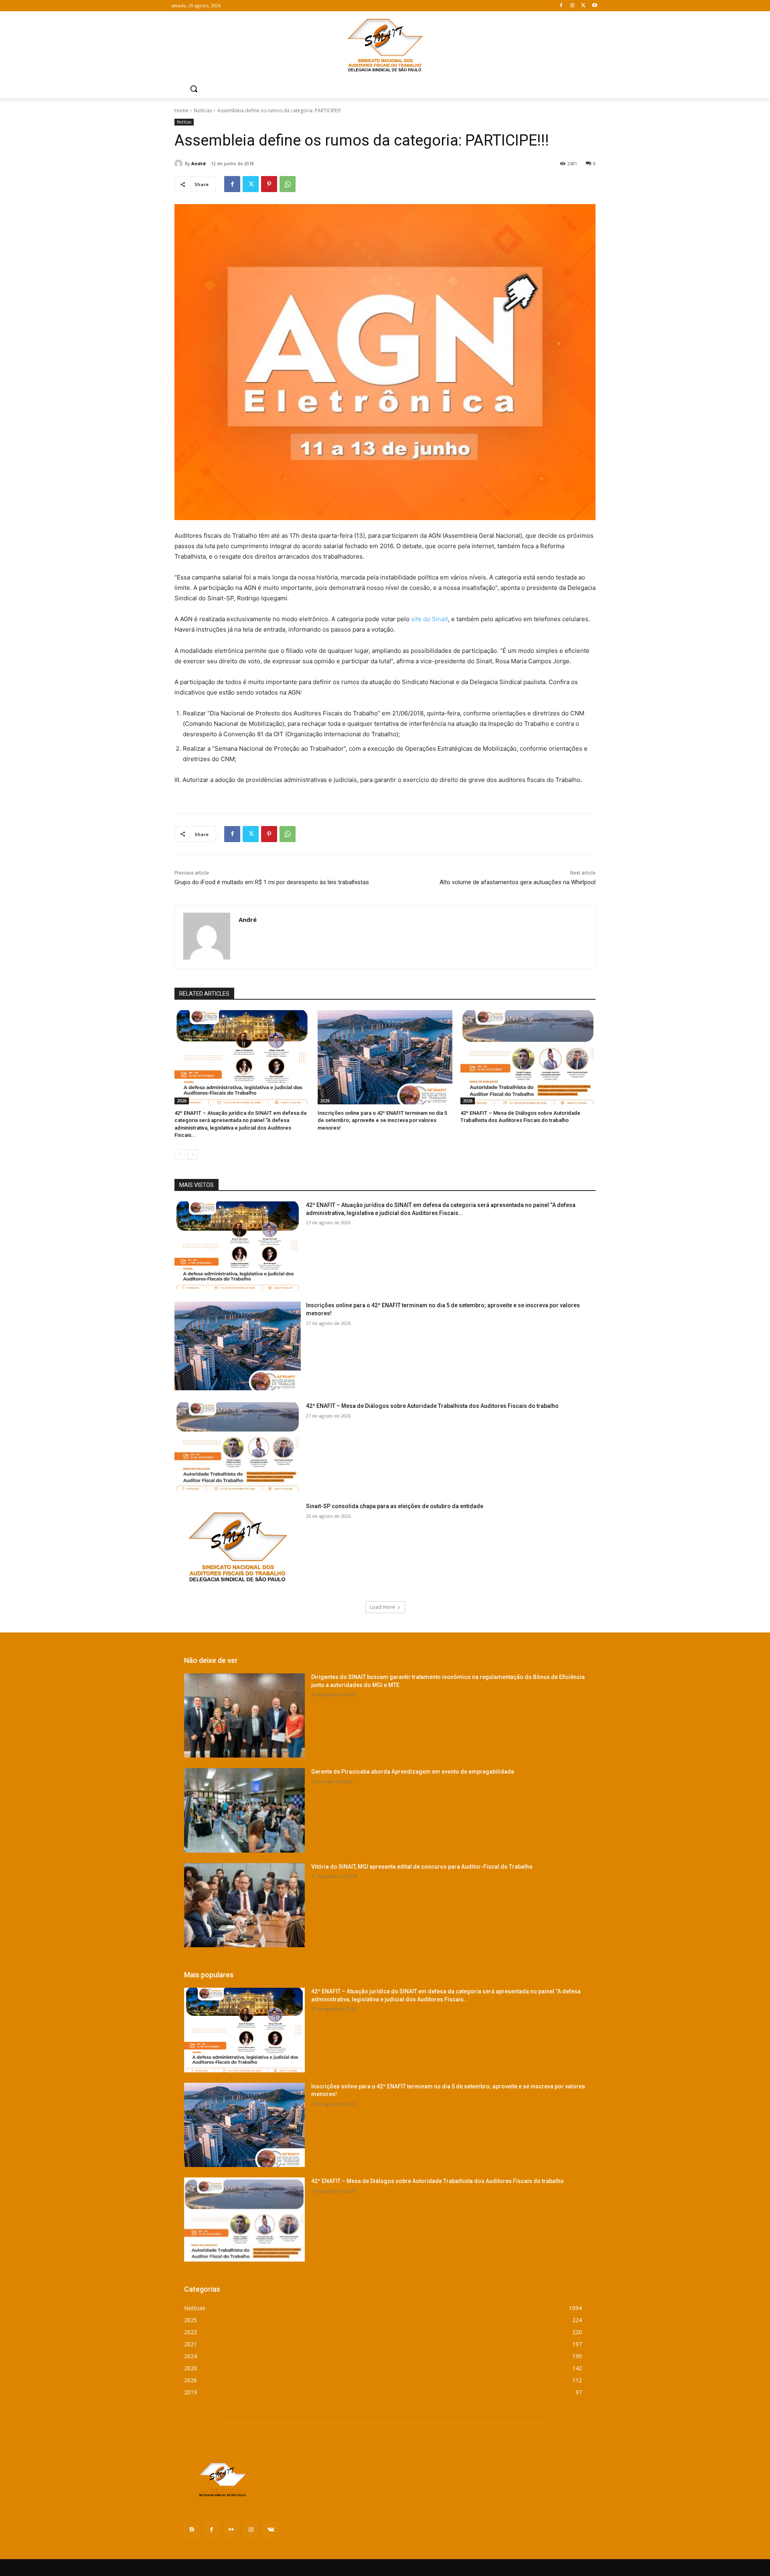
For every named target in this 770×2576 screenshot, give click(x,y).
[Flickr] (231, 2529)
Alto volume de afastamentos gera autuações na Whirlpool (518, 882)
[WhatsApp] (288, 184)
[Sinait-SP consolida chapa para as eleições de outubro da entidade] (238, 1547)
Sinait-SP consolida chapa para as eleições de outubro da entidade (395, 1506)
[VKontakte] (271, 2529)
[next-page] (192, 1154)
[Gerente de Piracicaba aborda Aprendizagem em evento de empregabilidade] (244, 1810)
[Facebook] (561, 6)
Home (181, 110)
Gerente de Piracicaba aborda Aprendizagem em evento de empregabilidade (413, 1772)
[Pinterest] (269, 184)
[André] (180, 164)
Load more (382, 1607)
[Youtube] (595, 6)
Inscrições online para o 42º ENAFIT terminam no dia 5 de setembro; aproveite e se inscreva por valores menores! (382, 1120)
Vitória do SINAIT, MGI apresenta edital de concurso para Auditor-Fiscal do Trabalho (422, 1867)
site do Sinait (430, 619)
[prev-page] (179, 1154)
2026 (182, 1101)
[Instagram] (572, 6)
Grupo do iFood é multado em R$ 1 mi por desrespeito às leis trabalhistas (272, 882)
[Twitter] (583, 6)
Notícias (203, 110)
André (199, 163)
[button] (194, 89)
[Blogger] (192, 2529)
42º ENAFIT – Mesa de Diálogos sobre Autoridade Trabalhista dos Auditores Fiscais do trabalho (432, 1406)
